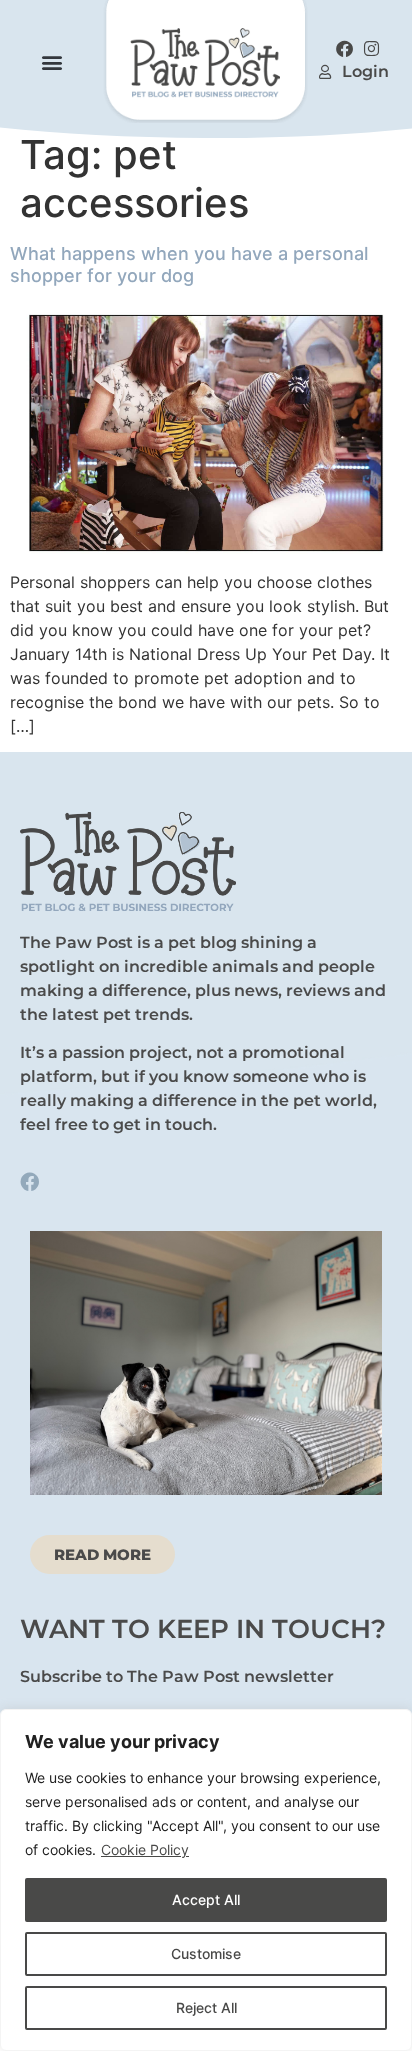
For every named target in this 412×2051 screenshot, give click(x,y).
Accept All (206, 1899)
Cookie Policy (145, 1849)
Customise (206, 1953)
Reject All (206, 2007)
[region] (206, 1880)
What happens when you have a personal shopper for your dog (189, 264)
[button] (51, 61)
